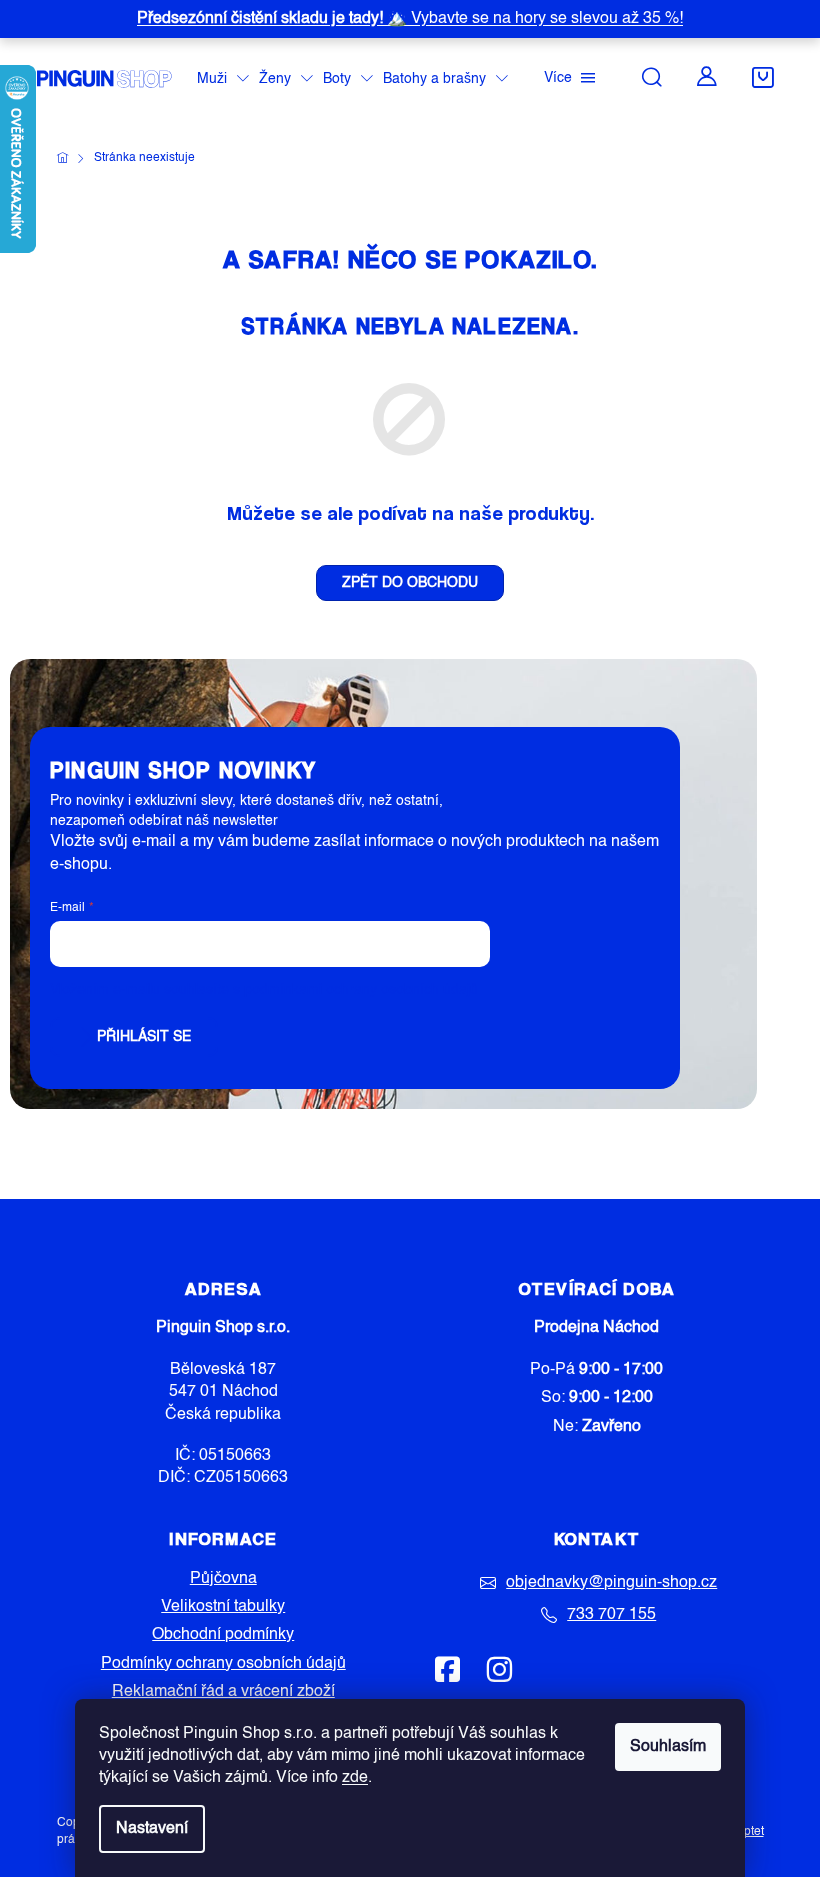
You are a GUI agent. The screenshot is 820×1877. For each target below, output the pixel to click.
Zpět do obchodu (410, 583)
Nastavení (152, 1829)
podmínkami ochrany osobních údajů (361, 990)
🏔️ (410, 19)
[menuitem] (223, 79)
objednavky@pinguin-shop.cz (611, 1583)
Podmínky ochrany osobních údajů (223, 1664)
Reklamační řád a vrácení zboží (223, 1692)
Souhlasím (668, 1747)
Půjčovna (223, 1579)
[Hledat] (652, 77)
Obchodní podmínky (223, 1635)
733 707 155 (611, 1615)
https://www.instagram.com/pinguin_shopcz (499, 1669)
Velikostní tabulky (223, 1607)
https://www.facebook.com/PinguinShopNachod (448, 1669)
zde (355, 1778)
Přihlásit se (144, 1037)
